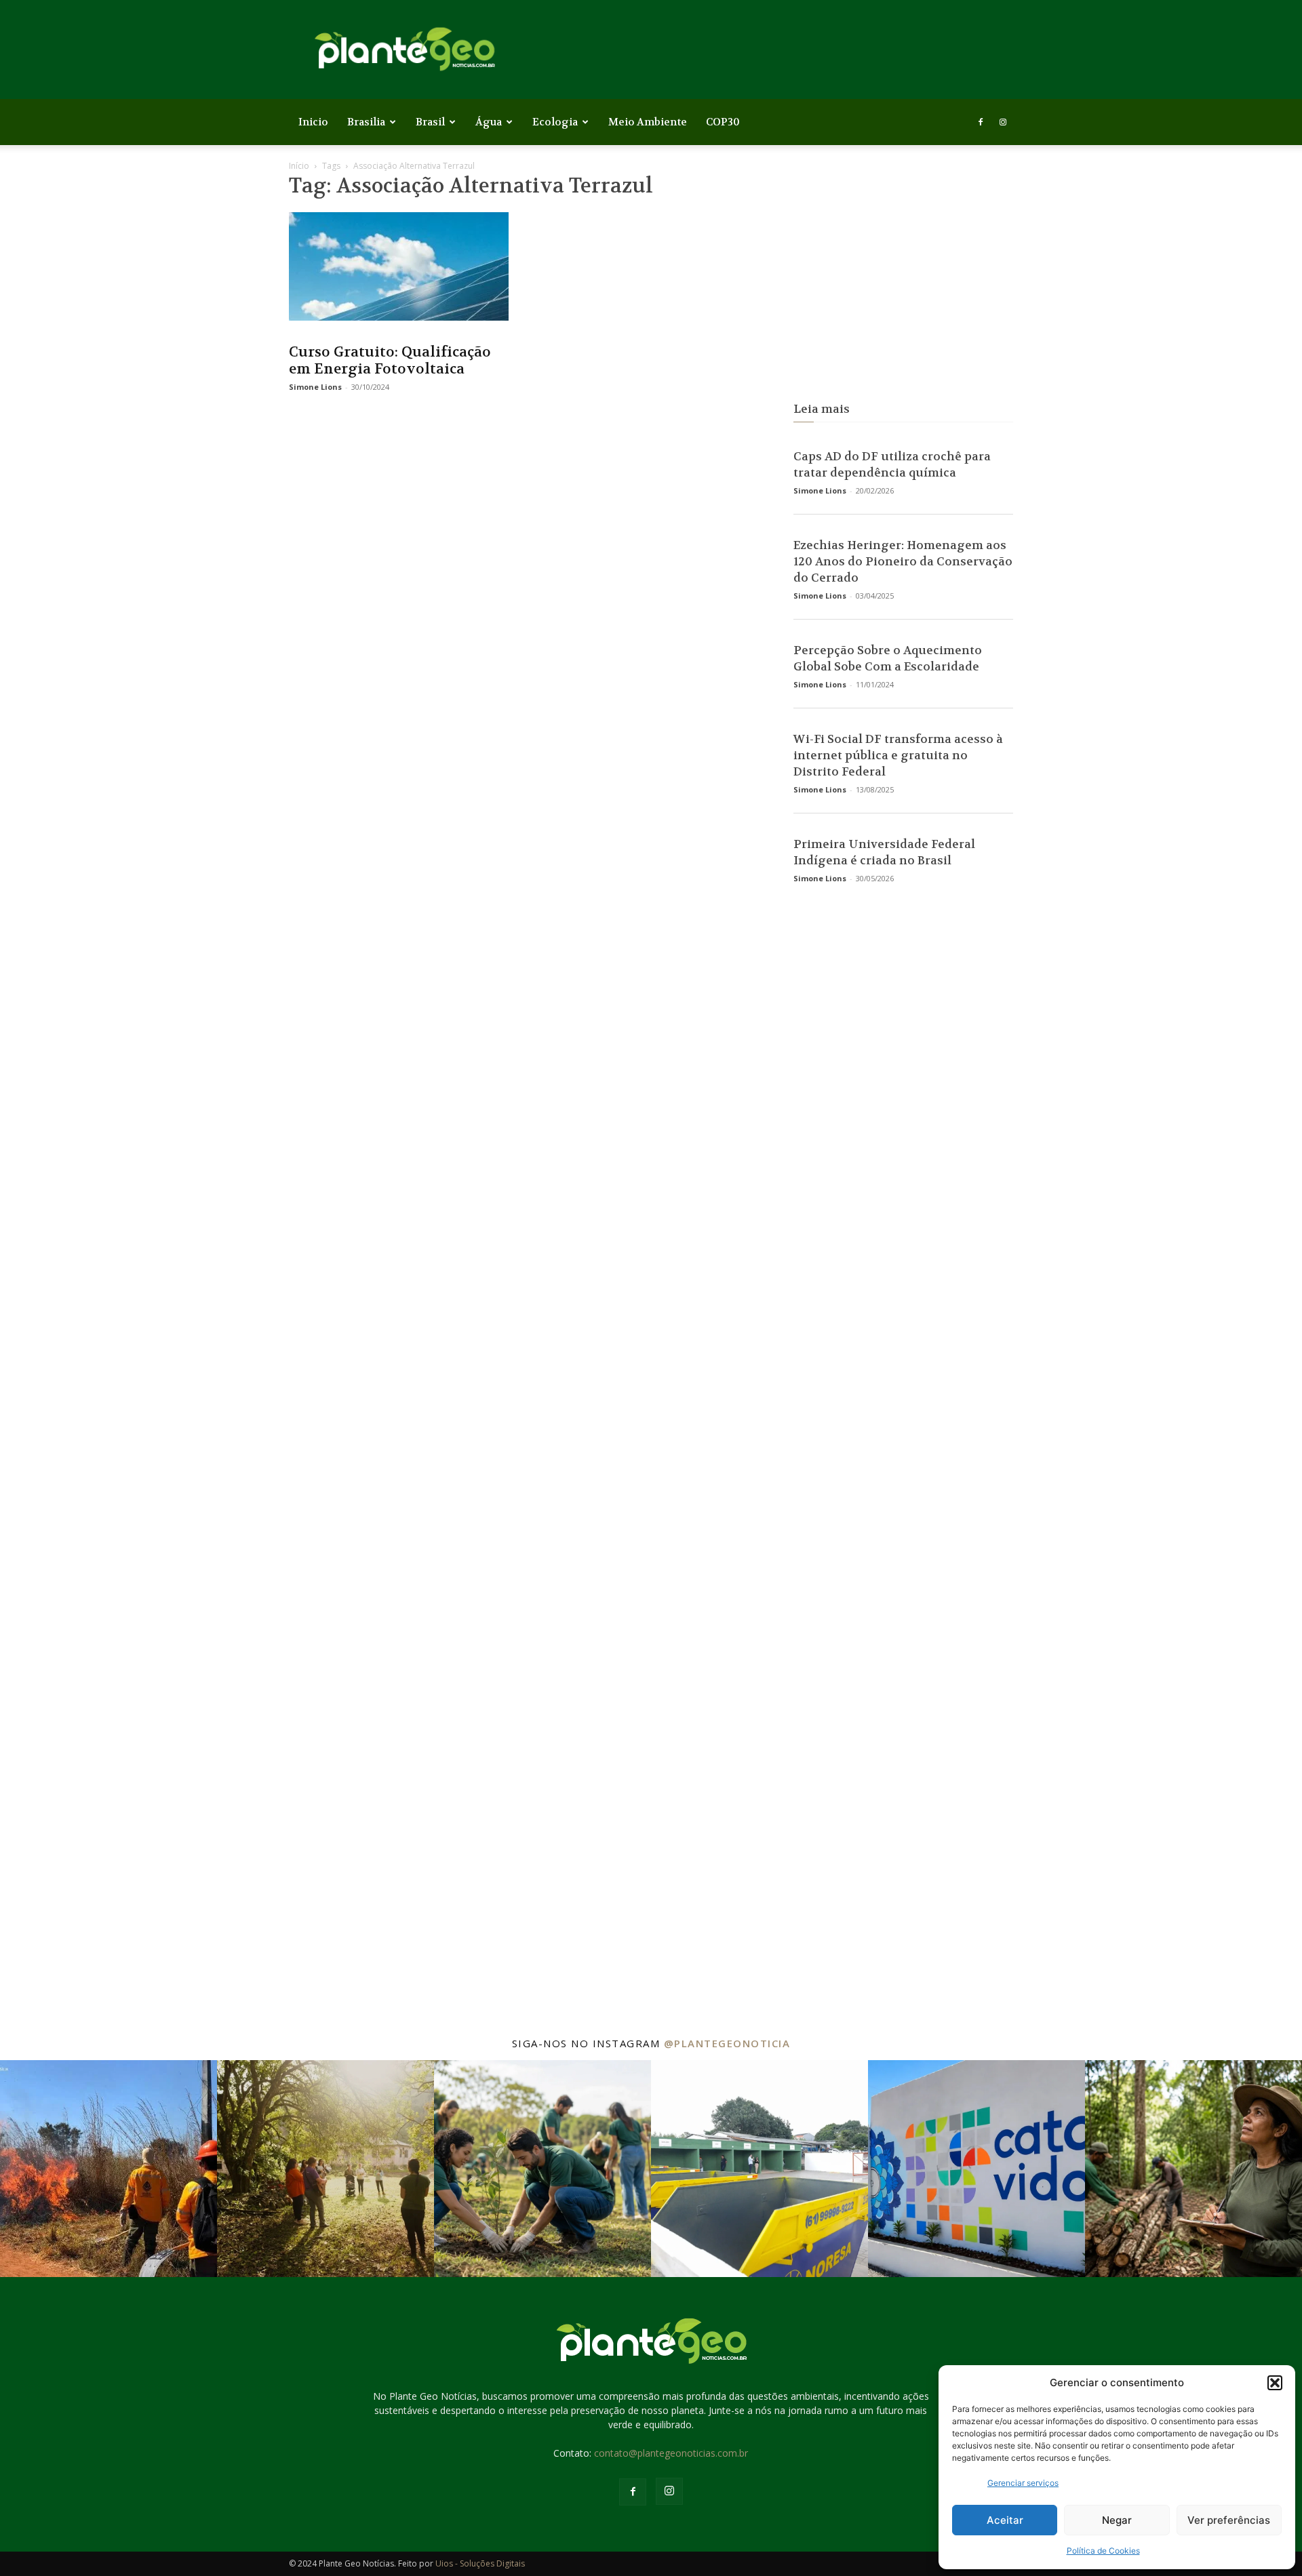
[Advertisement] (903, 279)
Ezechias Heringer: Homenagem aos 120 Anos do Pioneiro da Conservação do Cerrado (903, 561)
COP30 (723, 122)
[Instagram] (1003, 122)
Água (489, 122)
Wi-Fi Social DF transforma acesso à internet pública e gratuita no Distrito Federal (898, 755)
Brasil (430, 122)
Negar (1117, 2520)
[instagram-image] (108, 2169)
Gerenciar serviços (1023, 2483)
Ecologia (555, 122)
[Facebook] (981, 122)
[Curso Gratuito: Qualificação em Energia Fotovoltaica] (399, 266)
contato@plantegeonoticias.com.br (671, 2453)
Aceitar (1005, 2520)
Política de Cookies (1103, 2551)
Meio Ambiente (648, 122)
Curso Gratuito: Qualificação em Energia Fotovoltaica (390, 361)
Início (299, 166)
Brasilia (366, 122)
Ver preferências (1229, 2520)
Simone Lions (315, 387)
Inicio (313, 122)
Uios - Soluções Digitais (480, 2563)
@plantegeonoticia (727, 2043)
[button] (1275, 2383)
